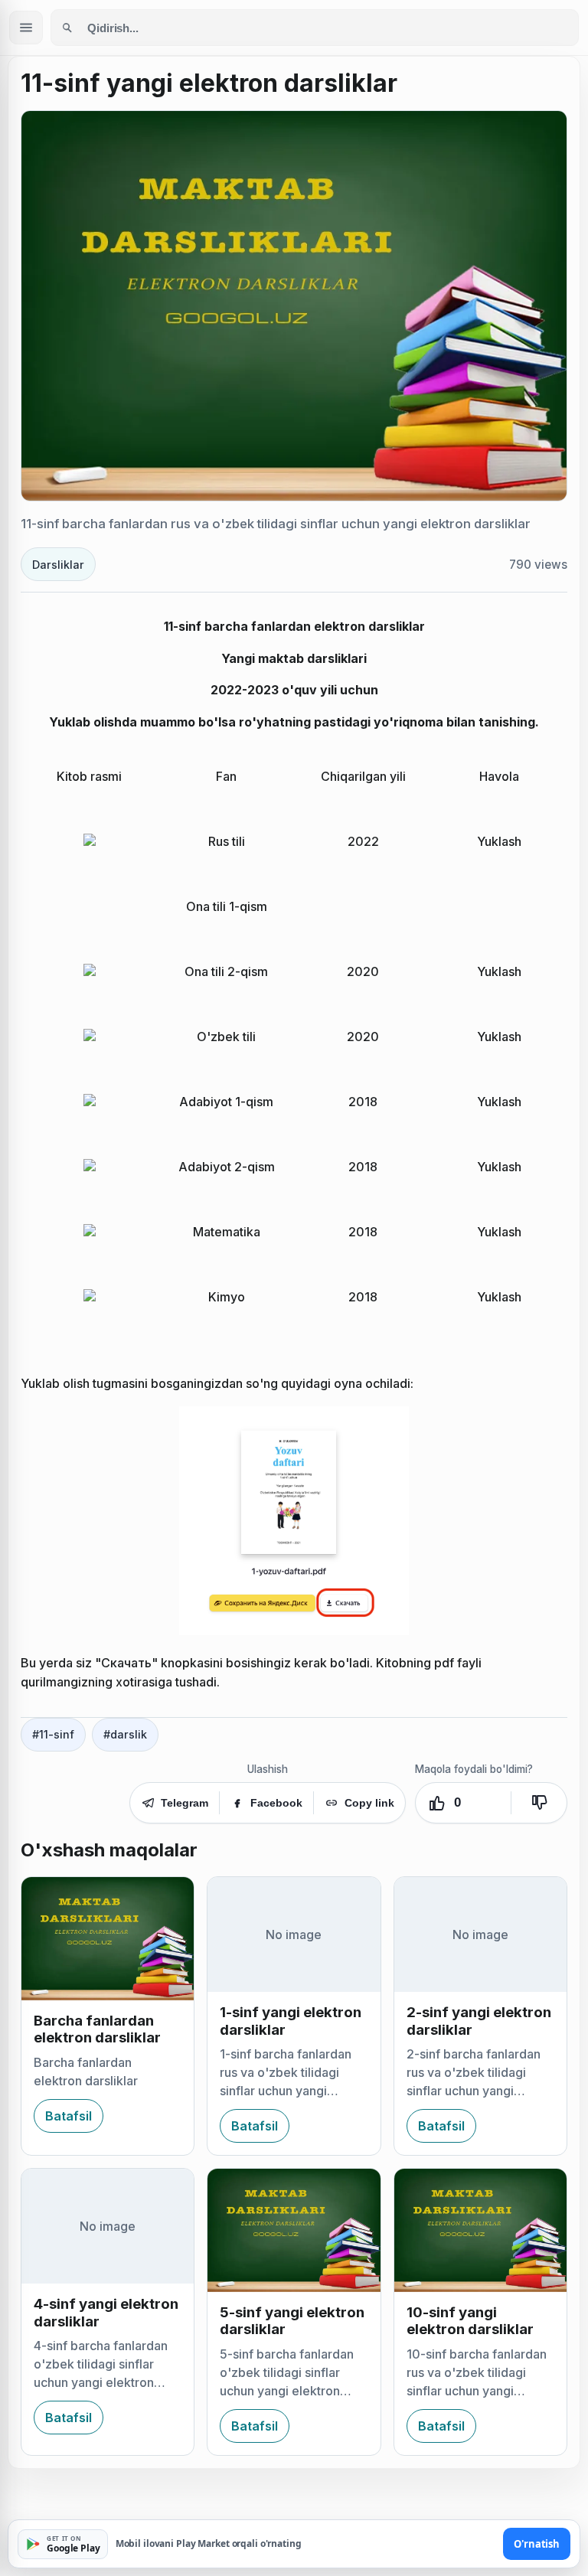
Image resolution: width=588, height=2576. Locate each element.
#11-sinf (53, 1734)
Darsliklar (58, 565)
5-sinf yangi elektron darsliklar (292, 2321)
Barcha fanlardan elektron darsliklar (97, 2029)
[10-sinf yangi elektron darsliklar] (480, 2230)
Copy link (369, 1803)
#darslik (125, 1734)
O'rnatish (537, 2544)
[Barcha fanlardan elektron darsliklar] (108, 1939)
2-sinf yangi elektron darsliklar (479, 2021)
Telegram (185, 1803)
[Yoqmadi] (539, 1803)
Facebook (276, 1803)
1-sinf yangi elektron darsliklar (291, 2021)
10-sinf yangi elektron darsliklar (470, 2321)
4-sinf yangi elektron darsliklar (106, 2312)
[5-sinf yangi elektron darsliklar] (294, 2230)
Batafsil (69, 2116)
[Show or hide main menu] (26, 28)
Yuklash (499, 841)
